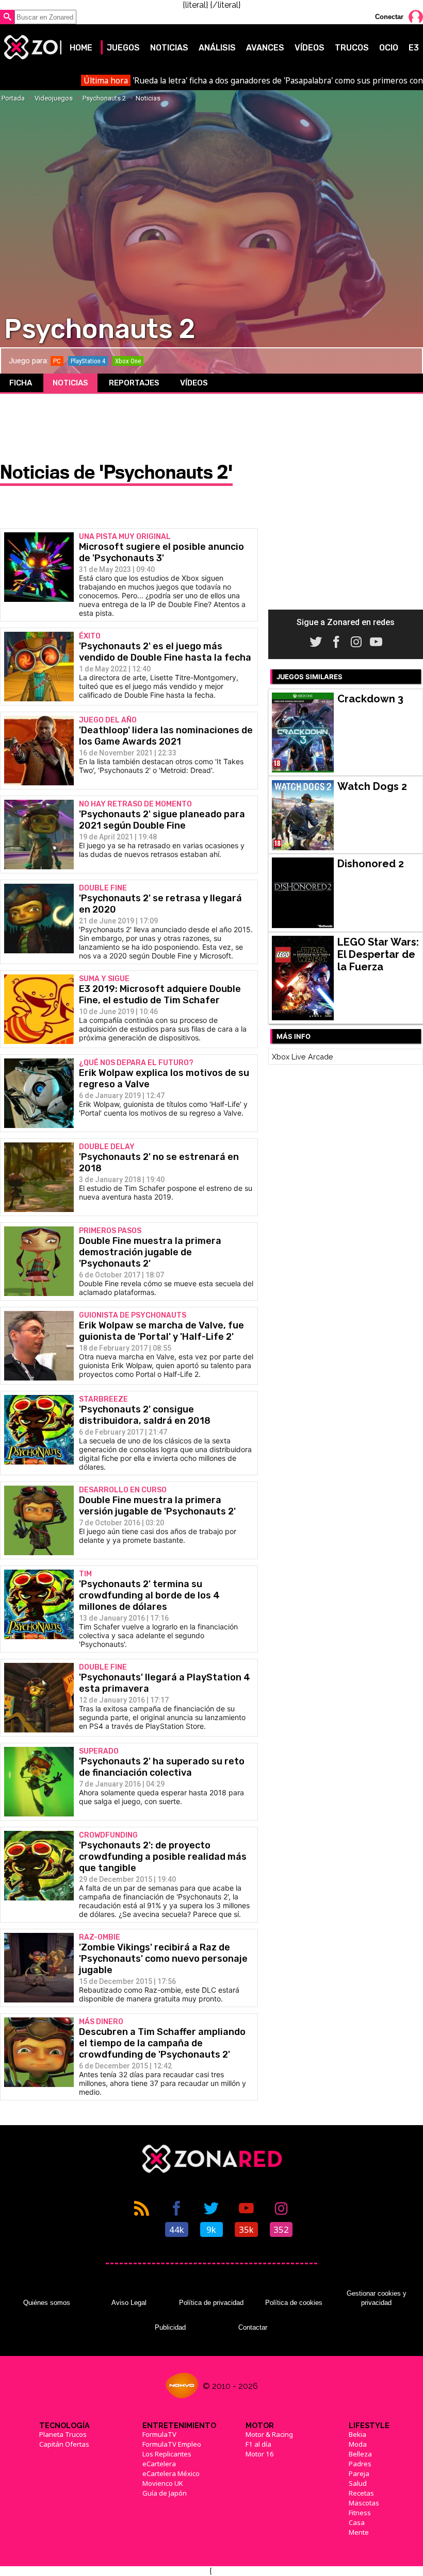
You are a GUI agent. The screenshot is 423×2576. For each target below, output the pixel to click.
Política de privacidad (211, 2303)
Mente (359, 2532)
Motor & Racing (269, 2434)
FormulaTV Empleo (172, 2444)
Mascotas (364, 2503)
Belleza (360, 2454)
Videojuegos (54, 98)
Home (81, 48)
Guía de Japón (165, 2493)
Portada (13, 98)
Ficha (21, 383)
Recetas (361, 2493)
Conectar (389, 17)
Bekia (357, 2434)
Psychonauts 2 (104, 98)
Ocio (389, 48)
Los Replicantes (167, 2454)
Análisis (217, 48)
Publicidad (170, 2327)
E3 (414, 48)
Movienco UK (163, 2483)
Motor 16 (260, 2454)
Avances (265, 48)
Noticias (169, 48)
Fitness (360, 2513)
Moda (358, 2444)
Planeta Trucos (63, 2434)
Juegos (123, 48)
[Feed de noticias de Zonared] (142, 2218)
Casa (357, 2522)
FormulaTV (159, 2434)
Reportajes (134, 383)
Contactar (253, 2327)
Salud (358, 2483)
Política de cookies (294, 2303)
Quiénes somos (47, 2303)
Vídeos (310, 48)
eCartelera (159, 2464)
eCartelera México (171, 2473)
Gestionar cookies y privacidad (377, 2298)
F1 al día (258, 2444)
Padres (360, 2464)
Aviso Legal (129, 2303)
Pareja (359, 2473)
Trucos (352, 48)
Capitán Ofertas (64, 2444)
